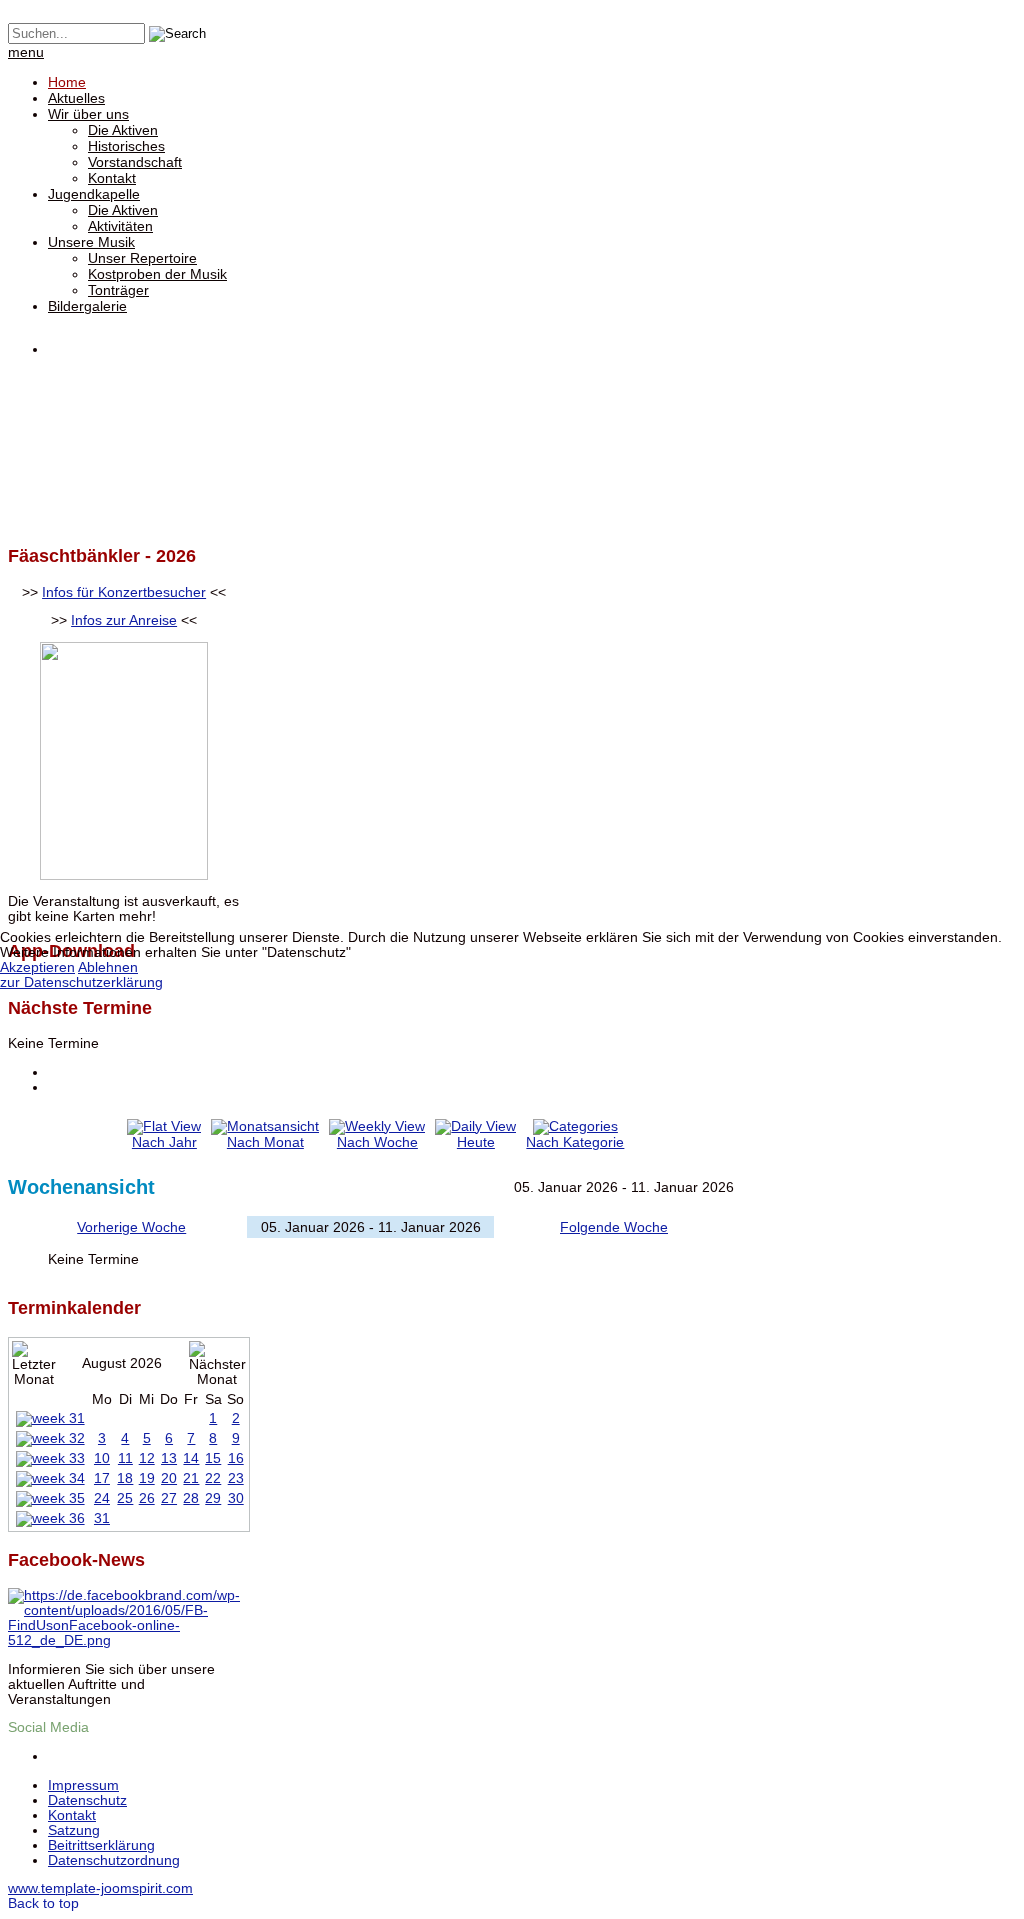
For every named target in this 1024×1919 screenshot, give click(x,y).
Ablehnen (108, 967)
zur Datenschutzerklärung (81, 982)
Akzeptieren (37, 967)
